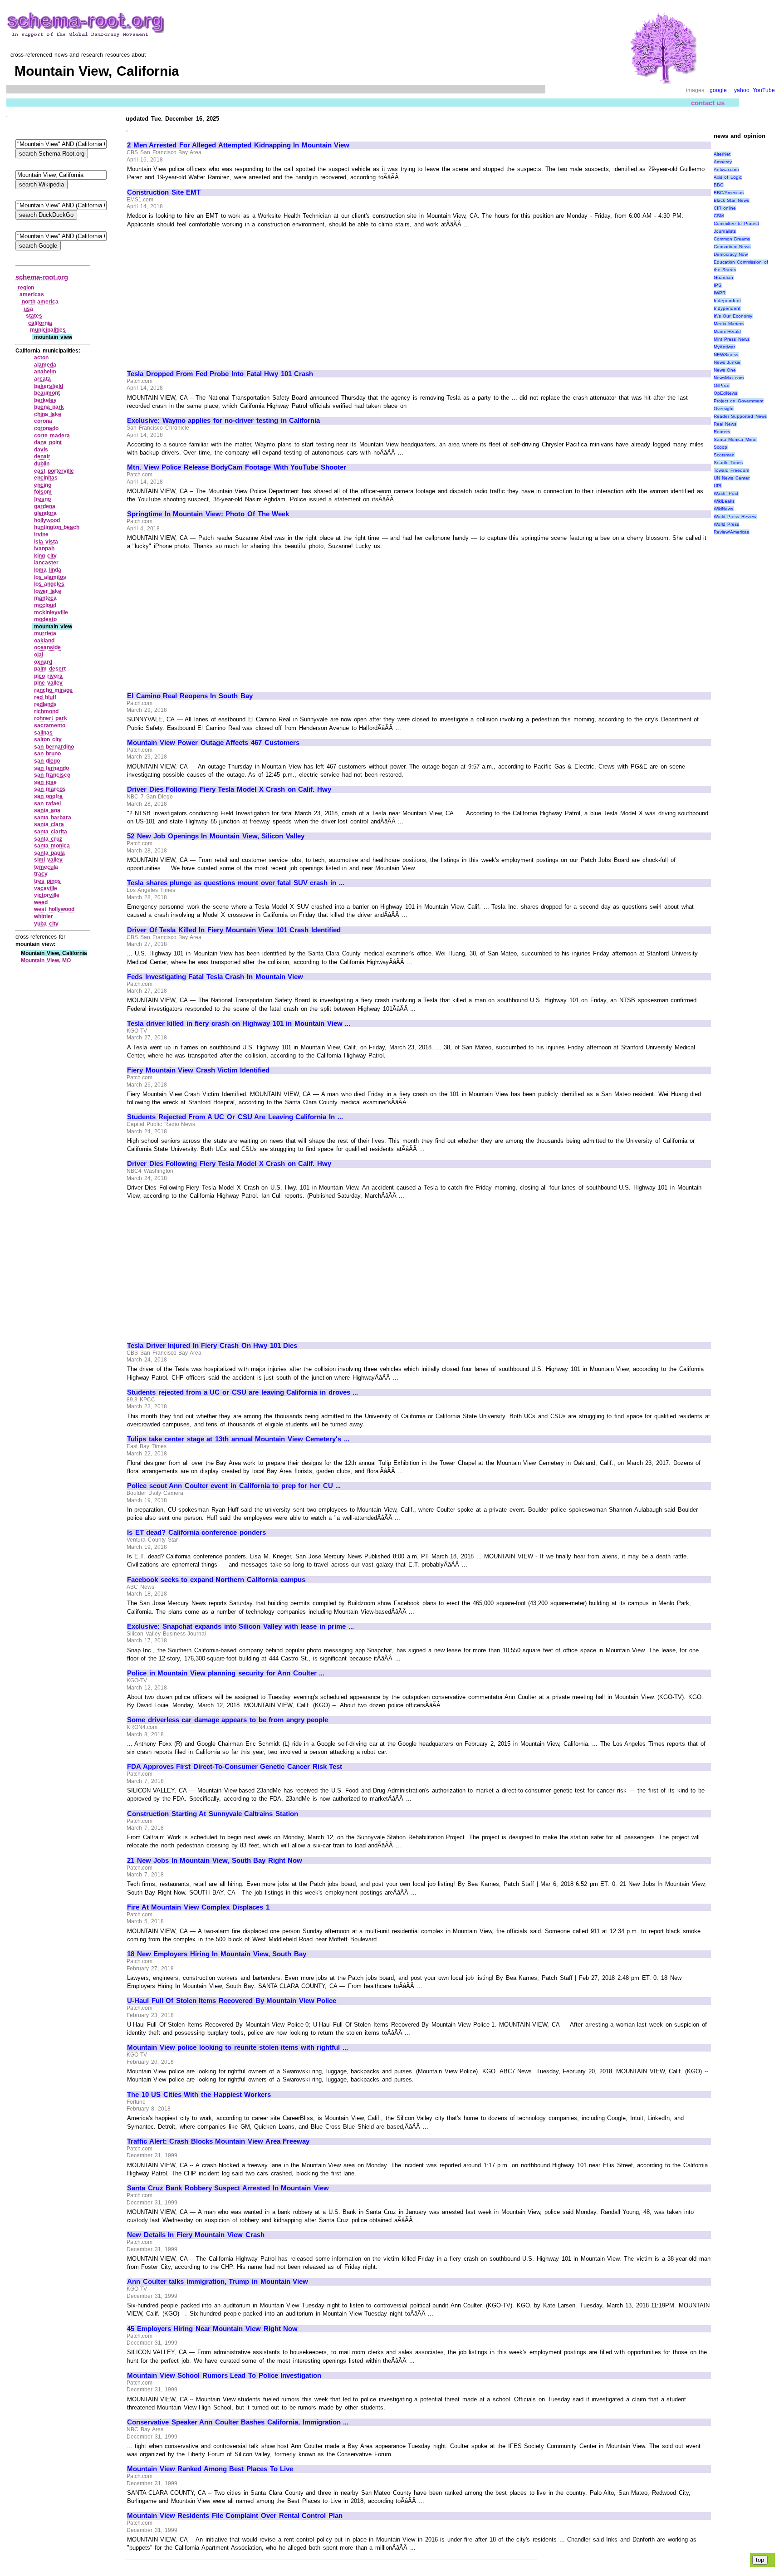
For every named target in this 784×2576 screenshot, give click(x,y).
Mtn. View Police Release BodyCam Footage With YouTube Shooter (237, 467)
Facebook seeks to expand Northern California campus (216, 1580)
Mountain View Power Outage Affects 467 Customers (213, 743)
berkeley (45, 400)
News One (725, 370)
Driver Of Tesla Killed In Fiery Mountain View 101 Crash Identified (234, 930)
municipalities (48, 330)
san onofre (48, 796)
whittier (44, 916)
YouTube (764, 90)
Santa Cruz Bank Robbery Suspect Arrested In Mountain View (228, 2188)
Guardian (723, 277)
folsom (43, 492)
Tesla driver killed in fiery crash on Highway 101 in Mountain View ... (239, 1024)
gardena (45, 506)
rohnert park (51, 718)
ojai (39, 655)
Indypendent (727, 308)
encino (43, 485)
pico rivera (48, 676)
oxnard (43, 662)
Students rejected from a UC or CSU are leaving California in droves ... (243, 1392)
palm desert (50, 669)
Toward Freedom (732, 470)
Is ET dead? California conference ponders (196, 1533)
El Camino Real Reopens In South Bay (190, 696)
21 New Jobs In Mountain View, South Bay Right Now (215, 1861)
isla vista (46, 542)
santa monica (52, 846)
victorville (47, 895)
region (26, 288)
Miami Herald (728, 331)
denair (42, 456)
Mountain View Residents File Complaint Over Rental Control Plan (235, 2516)
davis (41, 450)
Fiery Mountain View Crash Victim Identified (198, 1070)
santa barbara (53, 818)
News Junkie (727, 362)
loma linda (48, 570)
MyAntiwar (724, 347)
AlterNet (722, 154)
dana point (48, 442)
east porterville (54, 471)
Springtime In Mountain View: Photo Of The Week (208, 514)
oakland (44, 641)
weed (41, 902)
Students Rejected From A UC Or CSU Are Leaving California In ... (235, 1117)
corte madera (52, 436)
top (760, 2560)
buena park (49, 407)
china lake (48, 414)
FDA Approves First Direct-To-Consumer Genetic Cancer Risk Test (235, 1767)
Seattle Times (728, 463)
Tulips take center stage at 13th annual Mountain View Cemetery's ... (238, 1439)
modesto (45, 619)
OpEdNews (725, 393)
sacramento (50, 725)
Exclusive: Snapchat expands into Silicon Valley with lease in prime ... (240, 1626)
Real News (725, 424)
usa (28, 309)
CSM (719, 216)
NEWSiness (726, 355)
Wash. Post (726, 493)
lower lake (48, 591)
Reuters (722, 432)
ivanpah (44, 549)
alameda (45, 365)
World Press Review (735, 517)
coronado (46, 428)
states (34, 316)
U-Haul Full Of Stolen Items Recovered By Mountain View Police (232, 2001)
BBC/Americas (729, 193)
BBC (718, 185)
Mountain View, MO (46, 960)
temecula (46, 867)
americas (32, 294)
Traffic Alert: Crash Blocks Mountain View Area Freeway (218, 2141)
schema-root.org (42, 277)
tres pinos (47, 881)
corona (43, 421)
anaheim (45, 372)
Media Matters (729, 324)
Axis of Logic (728, 177)
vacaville (46, 888)
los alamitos (50, 577)
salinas (43, 733)
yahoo (742, 90)
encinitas (46, 478)
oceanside (47, 647)
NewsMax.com (729, 378)
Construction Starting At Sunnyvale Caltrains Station (213, 1814)
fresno (42, 499)
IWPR (720, 293)
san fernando (51, 768)
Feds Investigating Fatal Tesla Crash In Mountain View (215, 977)
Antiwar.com (726, 169)
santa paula (49, 853)
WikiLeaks (724, 501)
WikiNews (723, 509)
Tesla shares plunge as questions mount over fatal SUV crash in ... (236, 883)
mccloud (45, 605)
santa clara (49, 824)
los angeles (49, 584)
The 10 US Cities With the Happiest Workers (199, 2095)
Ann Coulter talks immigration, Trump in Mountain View (218, 2282)
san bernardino (54, 747)
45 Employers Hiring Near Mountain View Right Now (212, 2329)
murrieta (45, 633)
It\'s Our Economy (733, 316)
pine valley (48, 683)
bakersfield (49, 386)
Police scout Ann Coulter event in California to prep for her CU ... (234, 1486)
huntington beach (57, 527)
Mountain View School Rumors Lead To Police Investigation (224, 2375)
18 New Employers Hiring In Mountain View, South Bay (217, 1954)
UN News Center (732, 478)
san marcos (50, 789)
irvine (41, 534)
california (40, 323)
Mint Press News (732, 339)
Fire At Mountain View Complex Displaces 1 (198, 1907)
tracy (41, 874)
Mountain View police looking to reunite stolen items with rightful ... (238, 2047)
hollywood (47, 520)
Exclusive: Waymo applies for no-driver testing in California (223, 421)
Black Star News (731, 200)
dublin (42, 464)
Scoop (720, 447)
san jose (45, 782)
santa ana (47, 810)
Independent (727, 301)
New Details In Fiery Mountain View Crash (196, 2235)
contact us (708, 103)
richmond (46, 711)
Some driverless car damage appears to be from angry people (228, 1720)
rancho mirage (53, 690)
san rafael (47, 803)
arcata (42, 379)
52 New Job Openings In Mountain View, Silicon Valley (216, 836)
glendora (45, 513)
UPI (718, 486)
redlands (45, 704)
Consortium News (732, 247)
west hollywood (54, 909)
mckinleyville (51, 612)
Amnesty (723, 162)
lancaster (46, 563)
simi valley (48, 860)
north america (40, 302)
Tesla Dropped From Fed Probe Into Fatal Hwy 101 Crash (220, 374)
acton (41, 358)
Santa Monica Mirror (735, 439)
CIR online (725, 208)
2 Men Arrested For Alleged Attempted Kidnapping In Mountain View (238, 145)
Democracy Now (731, 254)
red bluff (45, 697)
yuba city (46, 924)
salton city (48, 739)
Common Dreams (732, 239)
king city (45, 556)
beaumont (47, 393)
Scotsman (724, 455)
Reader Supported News (740, 416)
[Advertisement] (203, 295)
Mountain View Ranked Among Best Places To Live (210, 2469)
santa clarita (51, 832)
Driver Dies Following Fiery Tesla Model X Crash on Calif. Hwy (229, 789)
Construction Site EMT (164, 192)
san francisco (52, 775)
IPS (718, 285)
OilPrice (722, 385)
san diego (47, 761)
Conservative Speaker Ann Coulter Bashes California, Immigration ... (238, 2422)
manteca (45, 598)
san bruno (47, 754)
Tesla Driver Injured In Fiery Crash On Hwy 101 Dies (212, 1346)
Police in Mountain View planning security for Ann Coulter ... (226, 1673)
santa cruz (48, 839)
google (718, 90)
